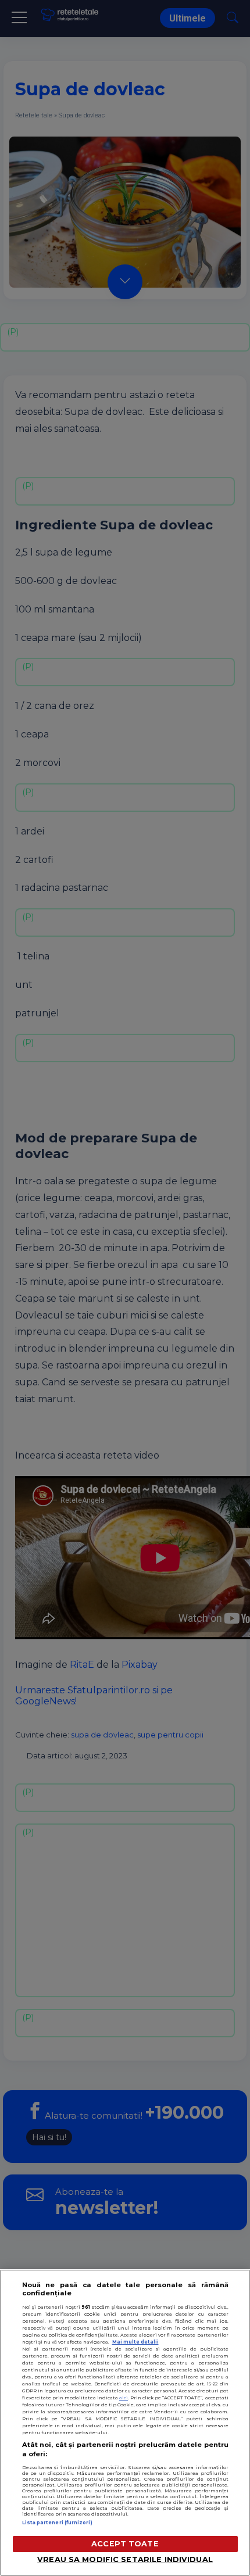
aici (124, 2398)
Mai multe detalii (135, 2342)
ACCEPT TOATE (125, 2544)
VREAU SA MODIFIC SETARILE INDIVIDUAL (125, 2559)
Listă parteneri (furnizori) (57, 2523)
